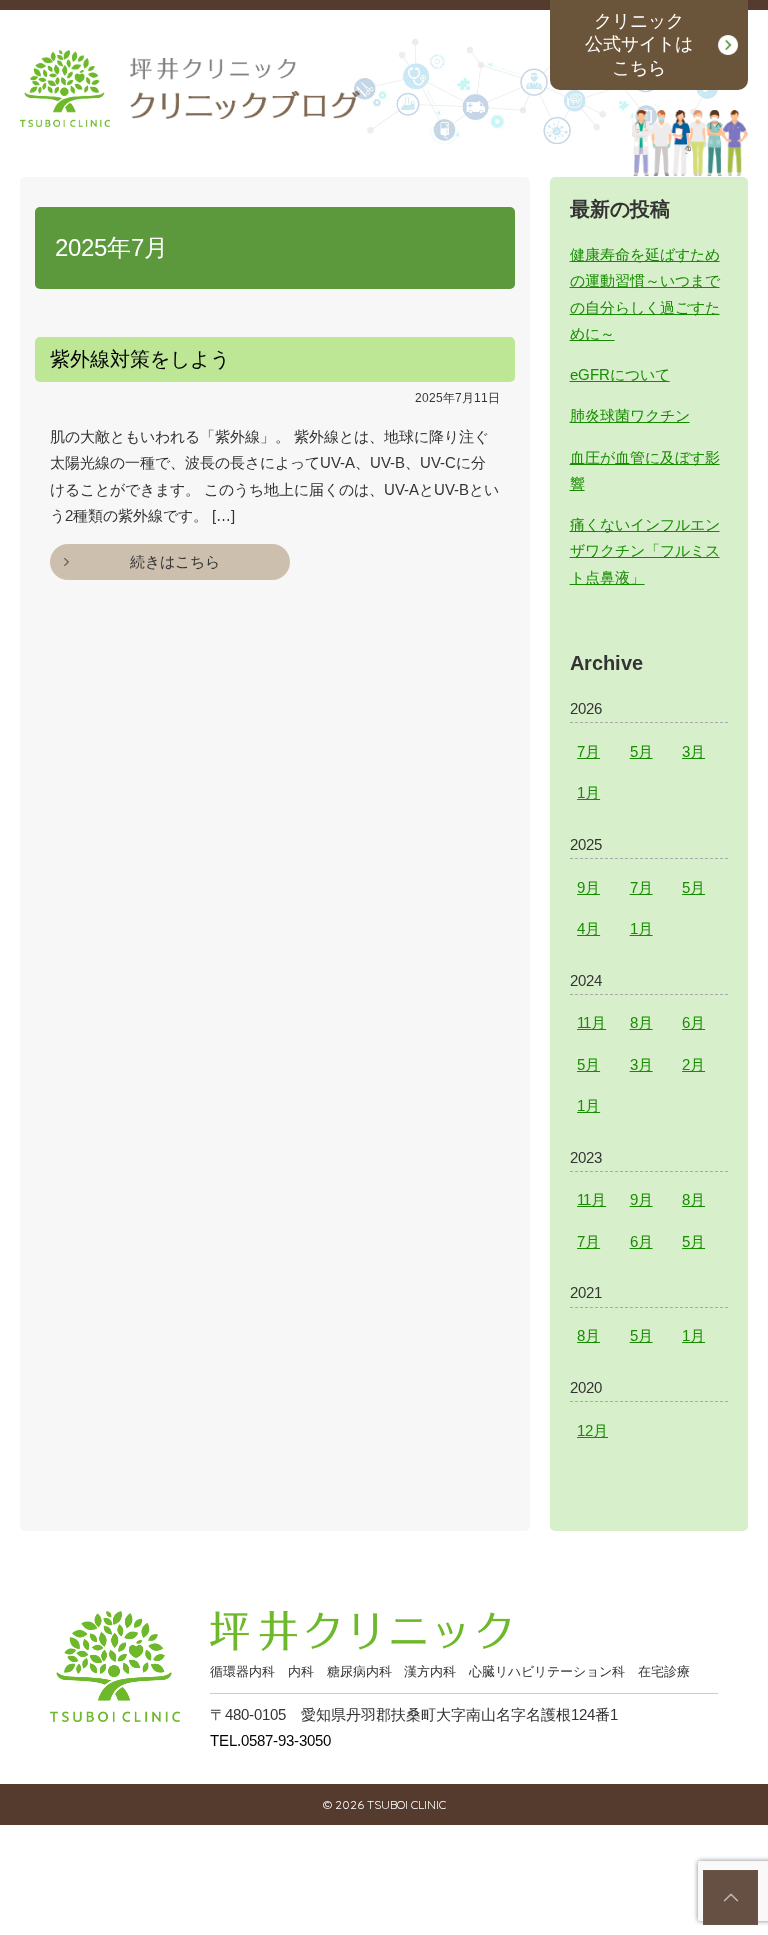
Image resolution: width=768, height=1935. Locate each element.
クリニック (639, 44)
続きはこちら (175, 561)
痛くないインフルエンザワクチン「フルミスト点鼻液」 (645, 551)
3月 (693, 751)
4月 (588, 928)
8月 (641, 1022)
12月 (592, 1430)
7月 (588, 751)
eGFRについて (620, 374)
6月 (693, 1022)
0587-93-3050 (270, 1740)
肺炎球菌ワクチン (630, 415)
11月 (591, 1022)
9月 (588, 887)
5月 (641, 751)
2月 (693, 1064)
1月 (588, 792)
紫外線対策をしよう (140, 359)
